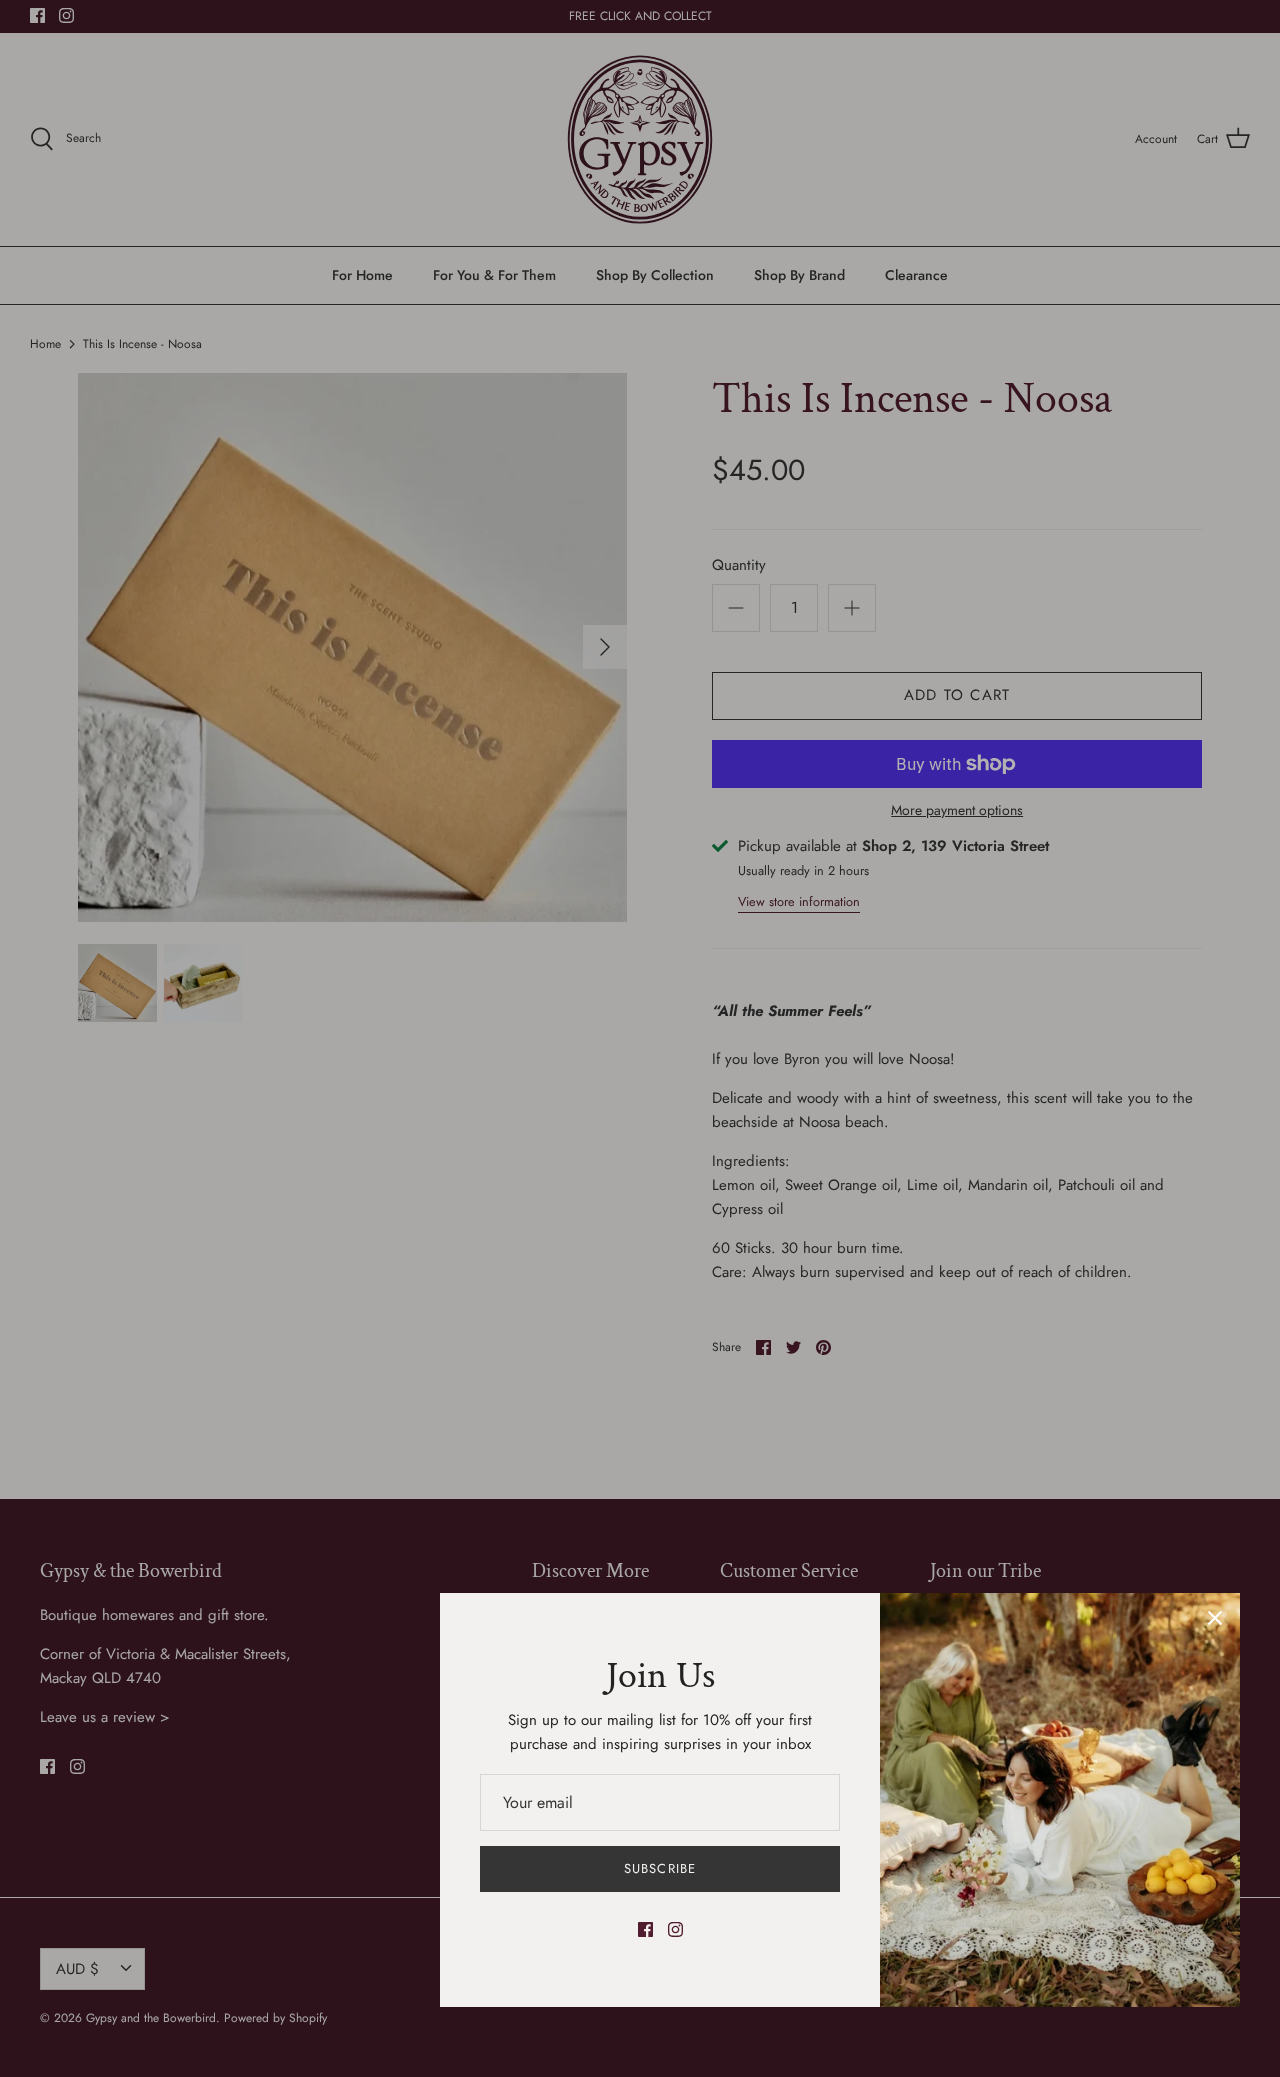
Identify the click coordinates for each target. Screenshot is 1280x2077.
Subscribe (659, 1868)
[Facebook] (645, 1929)
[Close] (1215, 1618)
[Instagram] (675, 1929)
